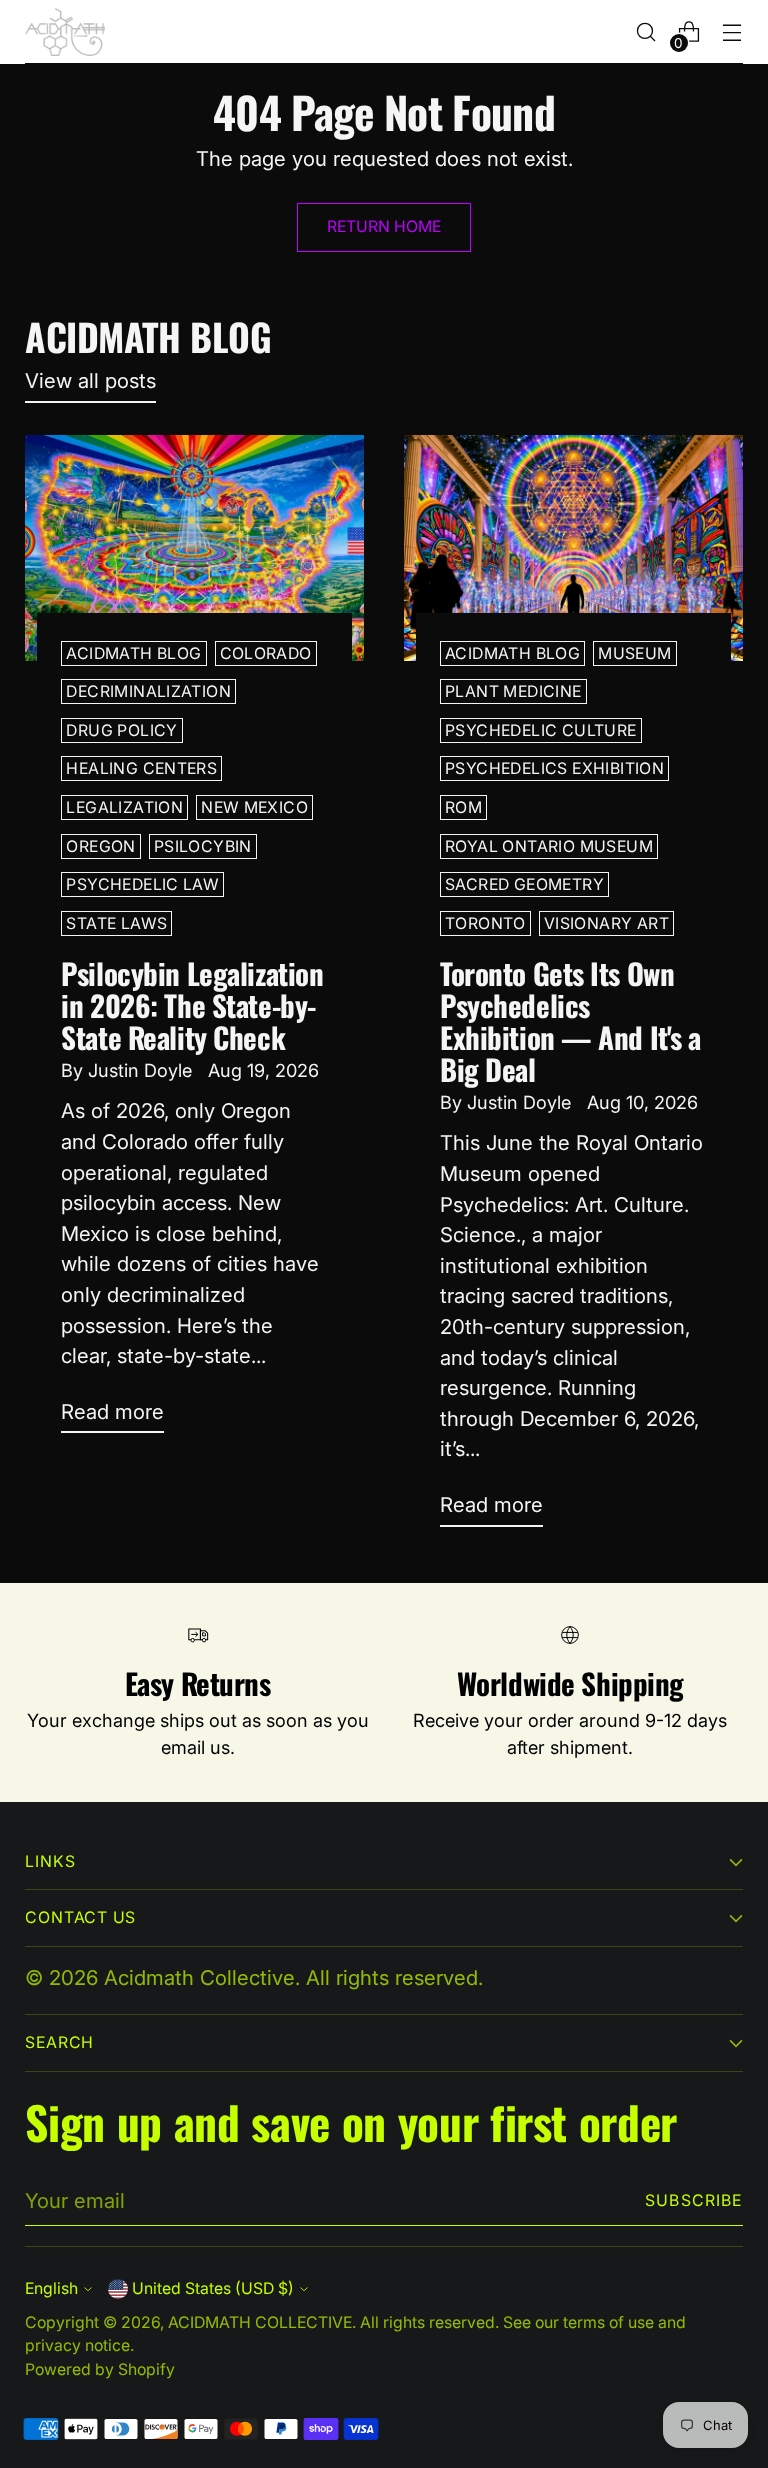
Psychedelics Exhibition (554, 768)
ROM (463, 807)
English (51, 2288)
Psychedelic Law (142, 884)
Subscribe (694, 2200)
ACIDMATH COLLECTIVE (260, 2322)
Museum (634, 653)
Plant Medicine (513, 691)
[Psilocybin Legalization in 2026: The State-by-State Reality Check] (194, 548)
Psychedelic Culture (541, 730)
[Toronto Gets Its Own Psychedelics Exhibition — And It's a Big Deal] (573, 548)
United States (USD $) (213, 2288)
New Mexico (254, 807)
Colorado (266, 653)
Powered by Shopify (100, 2369)
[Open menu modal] (732, 32)
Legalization (124, 807)
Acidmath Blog (133, 653)
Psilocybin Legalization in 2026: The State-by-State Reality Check (192, 1004)
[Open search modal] (646, 32)
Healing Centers (141, 768)
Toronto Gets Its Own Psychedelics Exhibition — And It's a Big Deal (570, 1020)
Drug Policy (121, 730)
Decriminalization (148, 691)
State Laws (116, 923)
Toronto (485, 923)
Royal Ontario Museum (549, 846)
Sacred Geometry (524, 884)
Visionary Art (606, 923)
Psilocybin (203, 846)
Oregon (100, 846)
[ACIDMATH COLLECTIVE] (65, 32)
